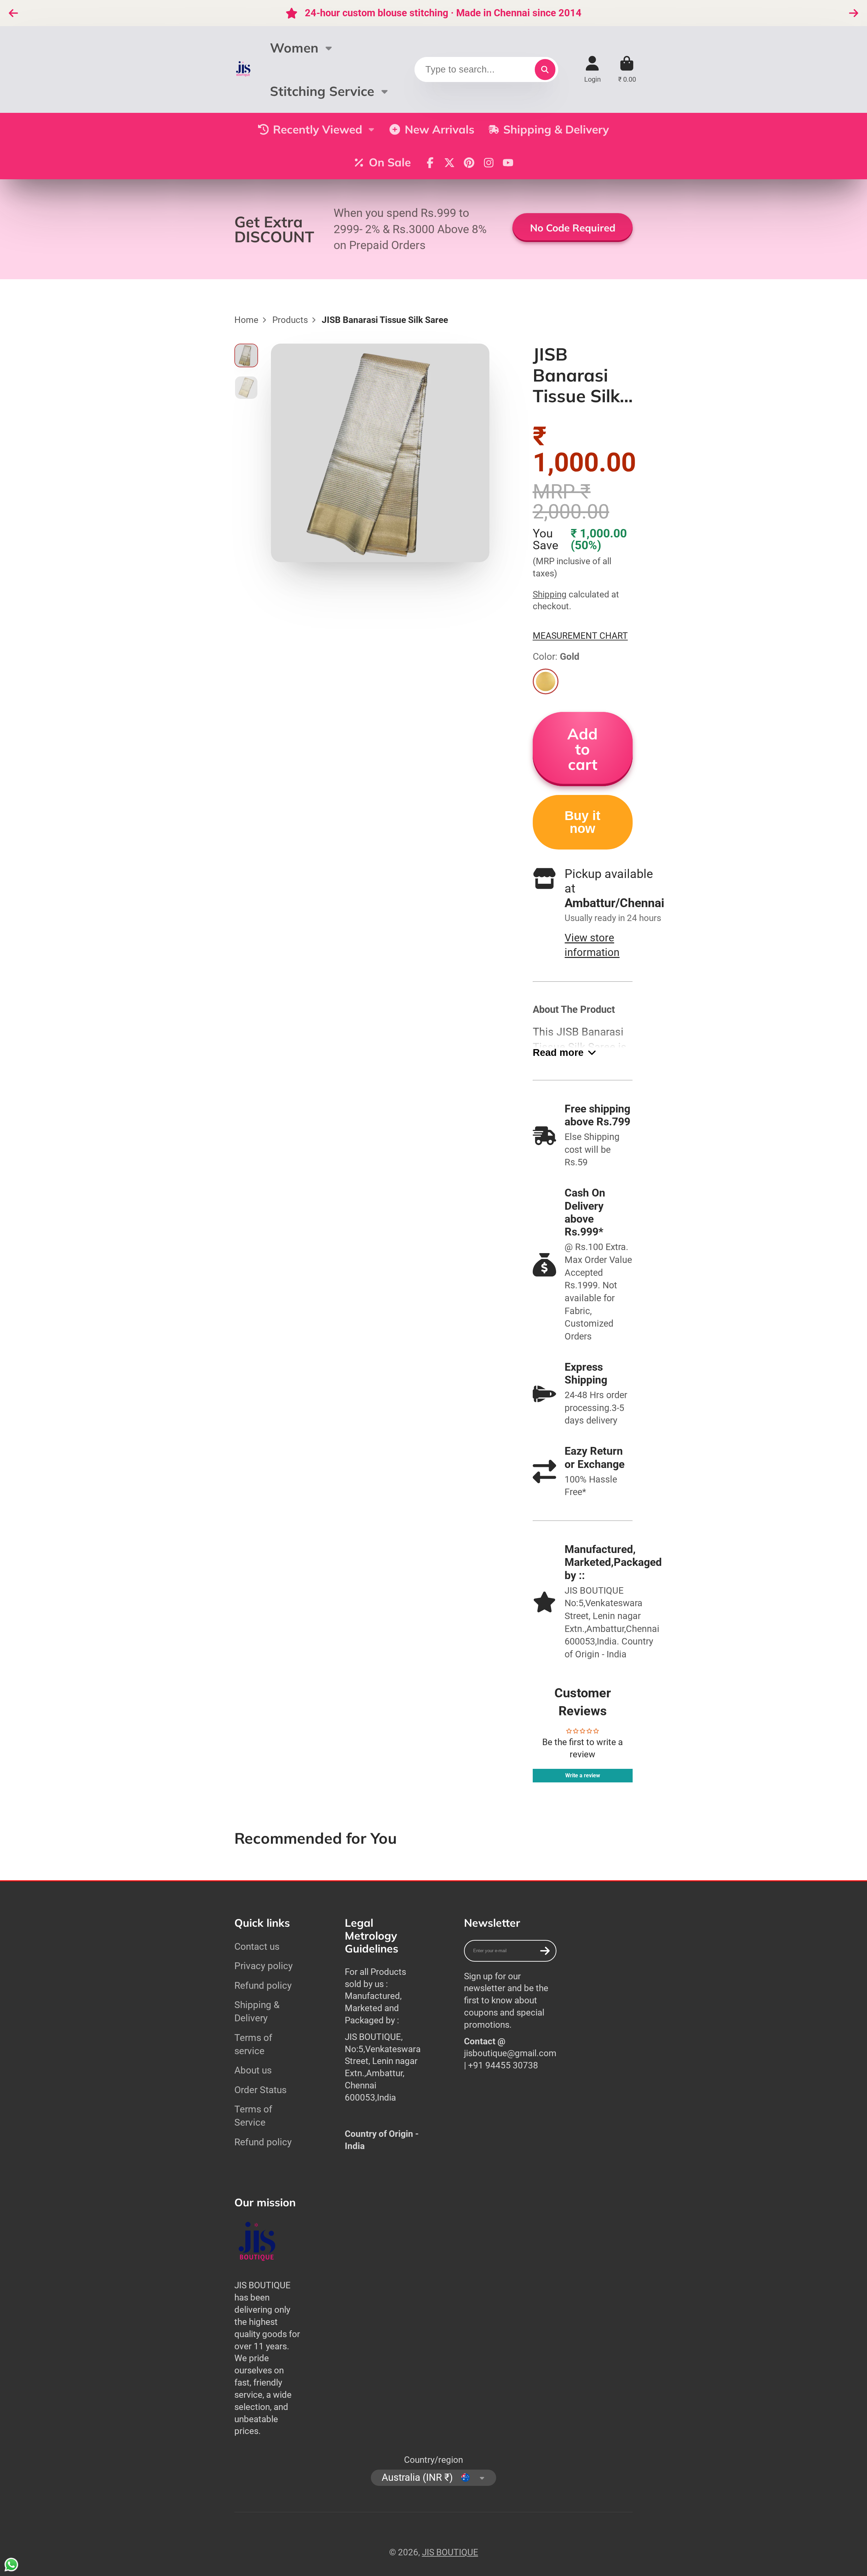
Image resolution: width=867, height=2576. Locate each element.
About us (253, 2070)
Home (246, 320)
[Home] (244, 69)
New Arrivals (440, 129)
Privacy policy (263, 1966)
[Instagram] (489, 163)
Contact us (257, 1947)
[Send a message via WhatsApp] (11, 2565)
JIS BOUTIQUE (450, 2552)
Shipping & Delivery (556, 129)
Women (294, 48)
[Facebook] (430, 163)
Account (593, 69)
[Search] (545, 69)
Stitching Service (322, 91)
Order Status (260, 2090)
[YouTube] (508, 163)
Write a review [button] (583, 1775)
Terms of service (253, 2044)
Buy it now (583, 822)
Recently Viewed (318, 129)
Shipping (550, 594)
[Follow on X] (449, 163)
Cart (627, 69)
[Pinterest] (469, 163)
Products (290, 320)
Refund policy (263, 1986)
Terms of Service (253, 2116)
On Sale (390, 162)
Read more (558, 1052)
